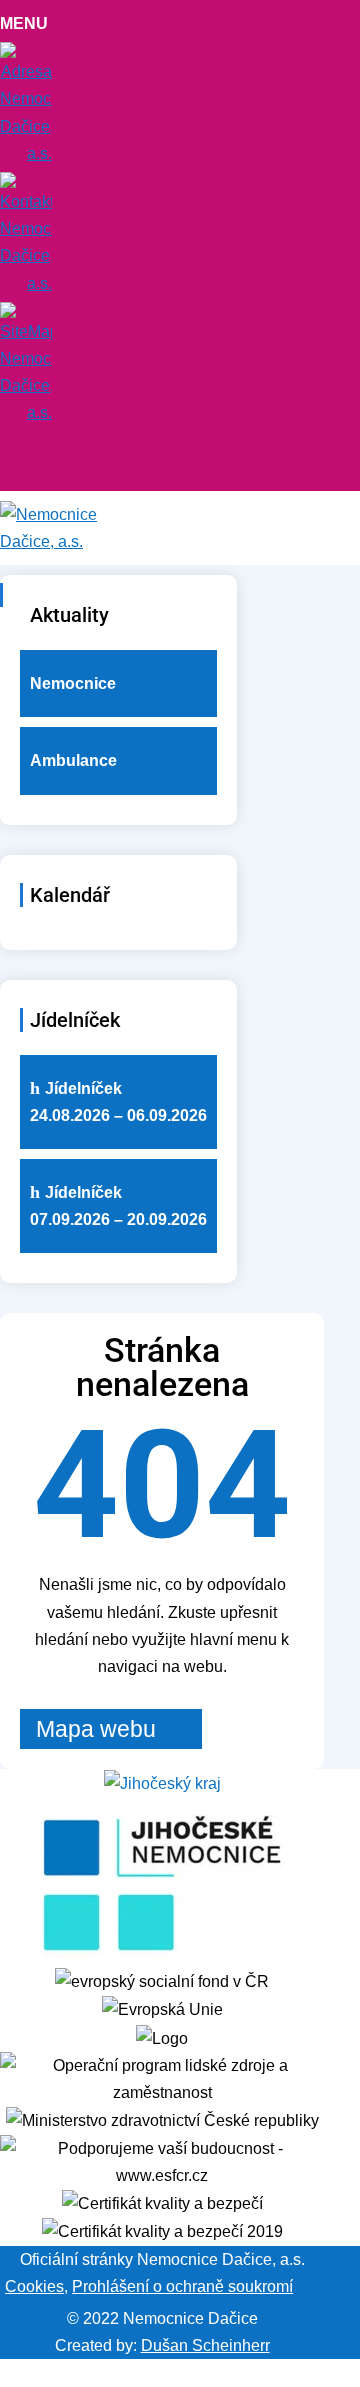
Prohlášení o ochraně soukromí (182, 2286)
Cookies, (36, 2286)
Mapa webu (96, 1729)
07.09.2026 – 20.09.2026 (118, 1206)
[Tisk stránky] (306, 2286)
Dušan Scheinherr (205, 2345)
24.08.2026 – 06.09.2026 (118, 1102)
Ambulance (73, 760)
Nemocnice (73, 683)
